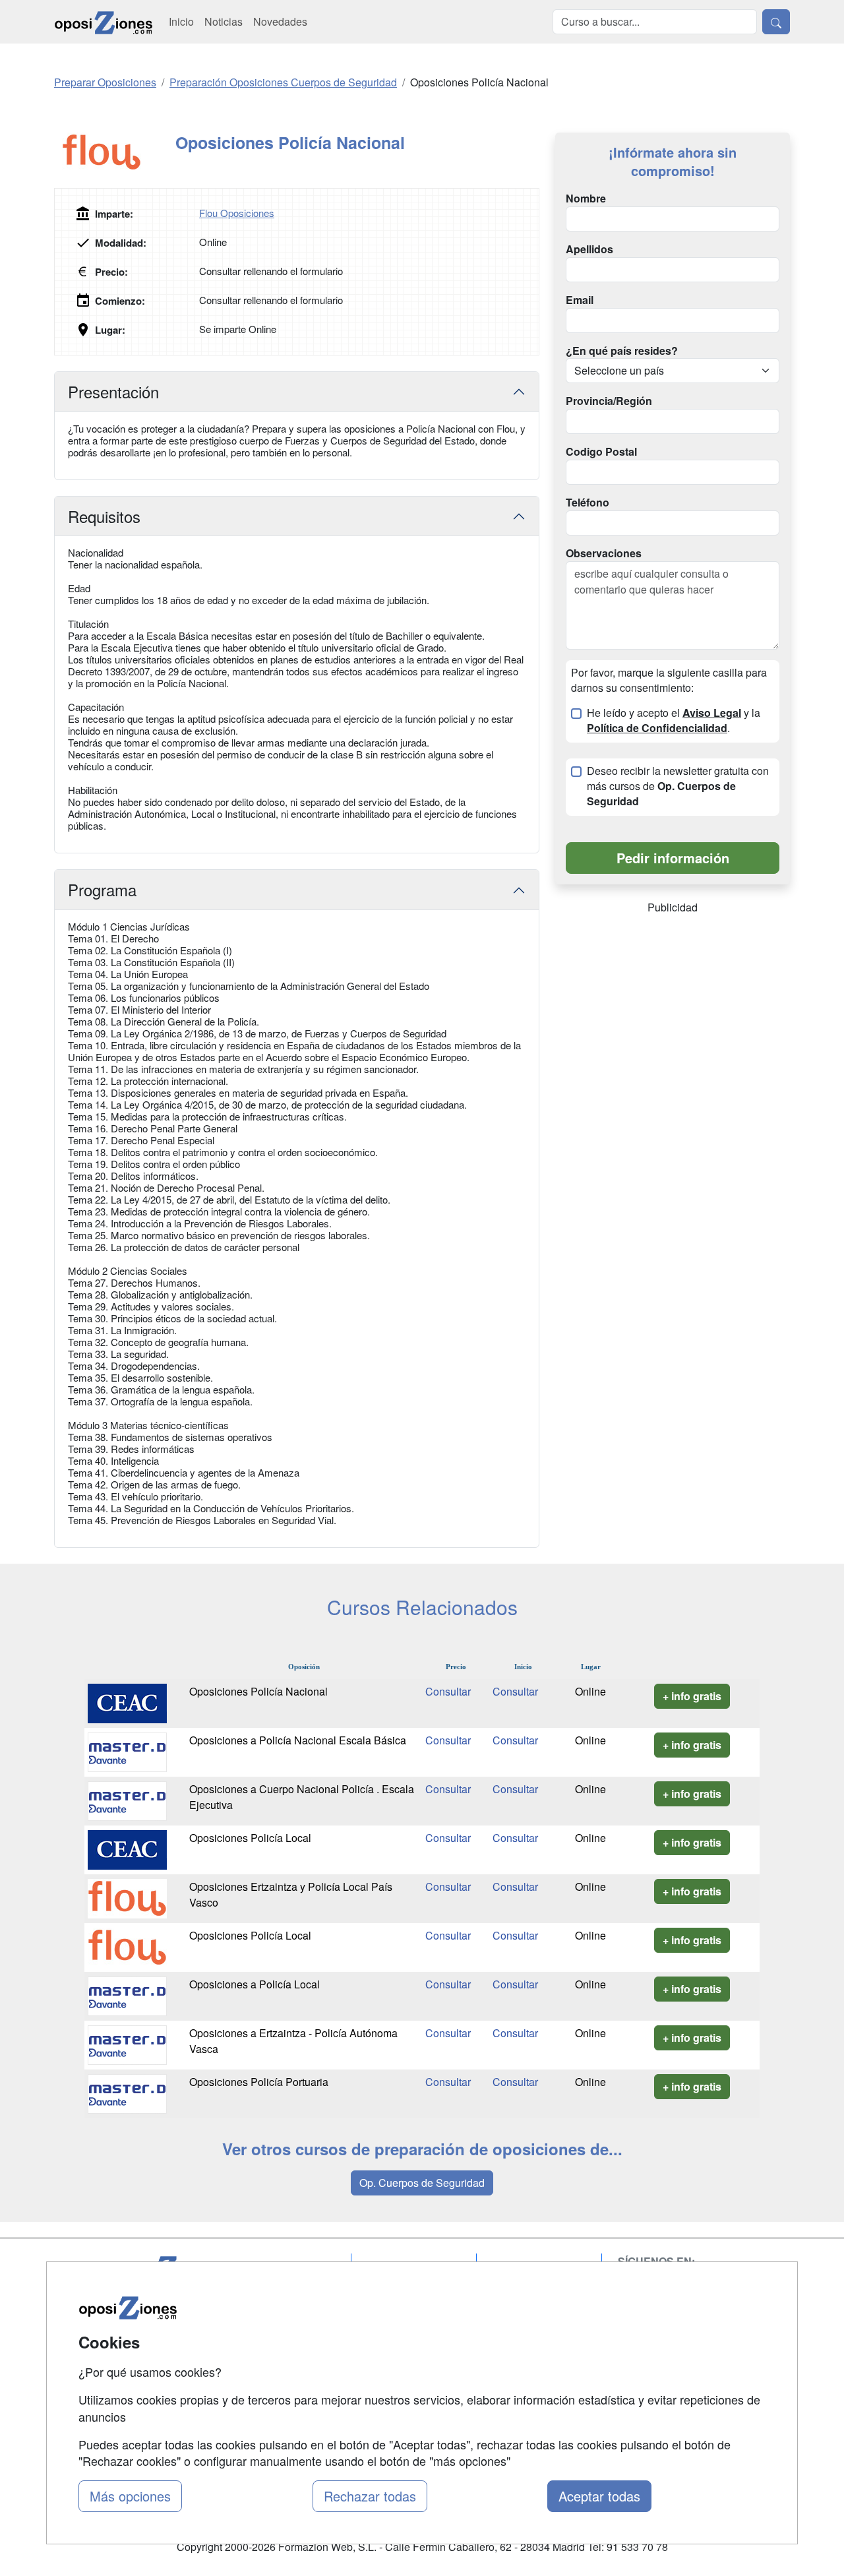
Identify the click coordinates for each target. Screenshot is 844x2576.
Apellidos (589, 249)
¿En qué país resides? (622, 351)
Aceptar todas (599, 2496)
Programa (102, 889)
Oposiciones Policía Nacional (258, 1691)
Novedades (280, 21)
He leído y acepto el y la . (674, 721)
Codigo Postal (601, 452)
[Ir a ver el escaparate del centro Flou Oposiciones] (115, 152)
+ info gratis (692, 1696)
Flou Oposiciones (237, 213)
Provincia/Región (609, 401)
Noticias (224, 21)
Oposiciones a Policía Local (255, 1984)
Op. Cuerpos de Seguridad (422, 2183)
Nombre (586, 199)
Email (580, 300)
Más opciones (130, 2496)
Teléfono (588, 503)
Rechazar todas (370, 2496)
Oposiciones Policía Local (250, 1838)
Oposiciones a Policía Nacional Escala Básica (298, 1740)
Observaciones (604, 553)
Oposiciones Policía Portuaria (259, 2082)
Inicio (181, 21)
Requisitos (104, 516)
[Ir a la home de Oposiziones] (104, 22)
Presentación (113, 391)
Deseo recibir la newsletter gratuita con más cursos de (678, 786)
